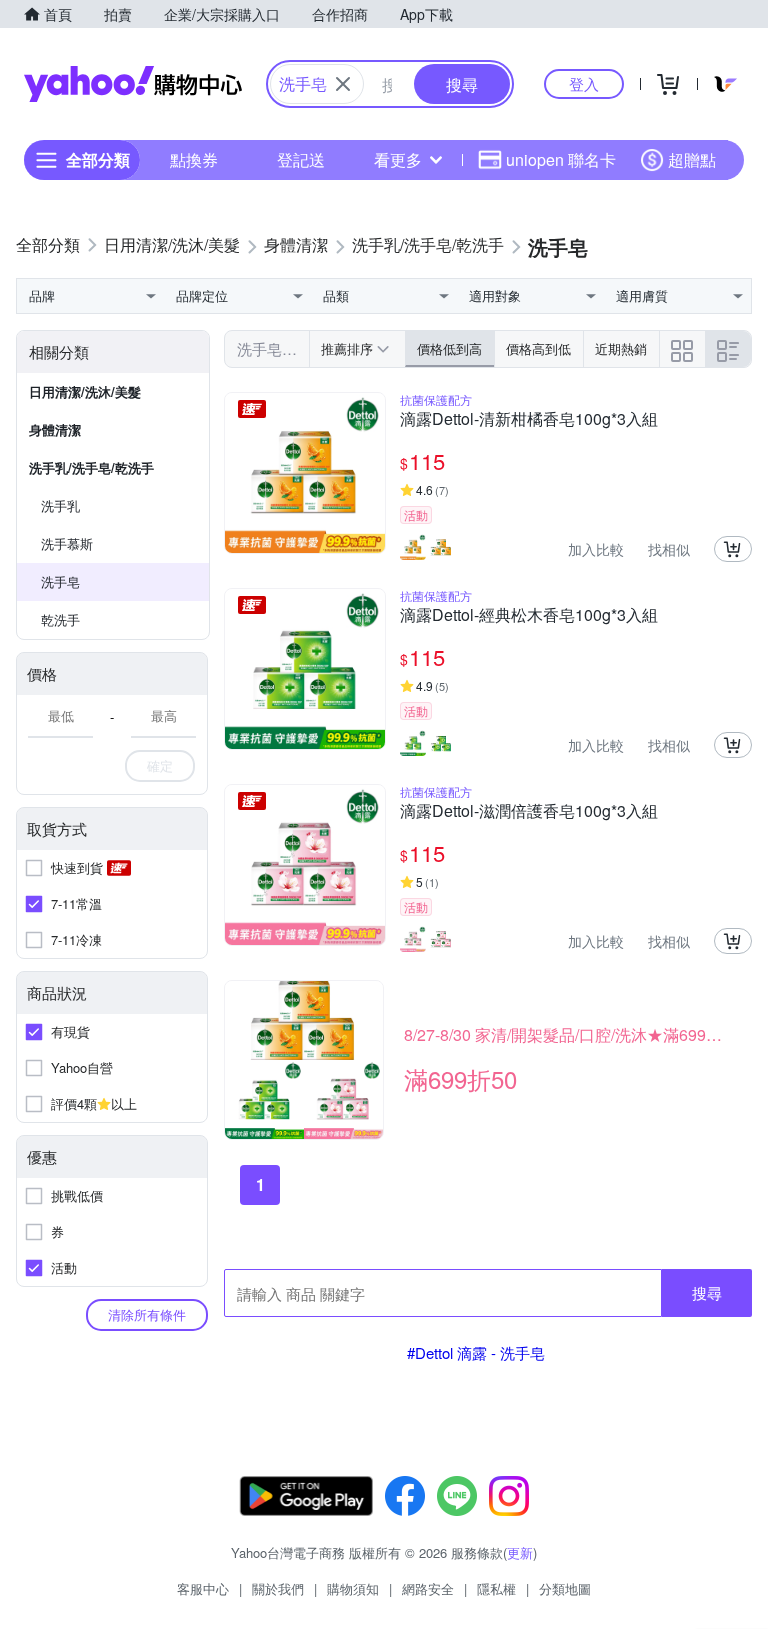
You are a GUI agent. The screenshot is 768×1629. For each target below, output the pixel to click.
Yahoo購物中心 (133, 84)
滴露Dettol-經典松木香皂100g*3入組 (529, 616)
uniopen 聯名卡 (561, 159)
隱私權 (496, 1588)
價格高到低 (538, 348)
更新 (520, 1552)
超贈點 (692, 159)
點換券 (194, 159)
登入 (584, 83)
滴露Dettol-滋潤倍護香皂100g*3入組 (529, 812)
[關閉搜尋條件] (343, 84)
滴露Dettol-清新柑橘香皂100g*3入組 (529, 420)
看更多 (398, 159)
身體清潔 (55, 429)
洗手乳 (60, 505)
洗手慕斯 (67, 543)
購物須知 (353, 1588)
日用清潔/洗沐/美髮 (85, 391)
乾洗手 (60, 619)
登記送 (301, 159)
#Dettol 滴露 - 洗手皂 (476, 1352)
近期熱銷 (621, 348)
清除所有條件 (147, 1314)
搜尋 (707, 1292)
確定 (160, 765)
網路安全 (428, 1588)
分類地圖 (565, 1588)
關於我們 (278, 1588)
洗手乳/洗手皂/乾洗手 (91, 467)
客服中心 (203, 1588)
